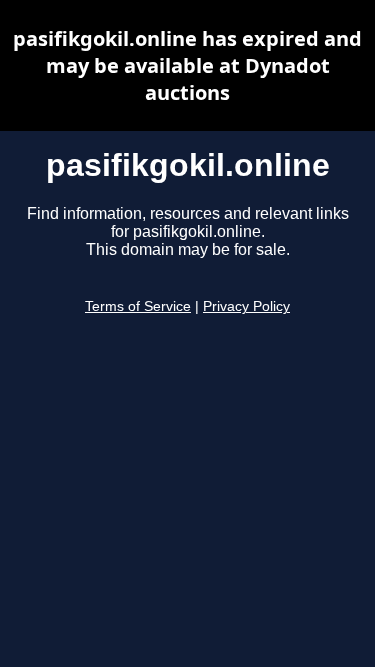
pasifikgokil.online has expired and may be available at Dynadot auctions (187, 65)
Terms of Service (138, 306)
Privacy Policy (246, 306)
